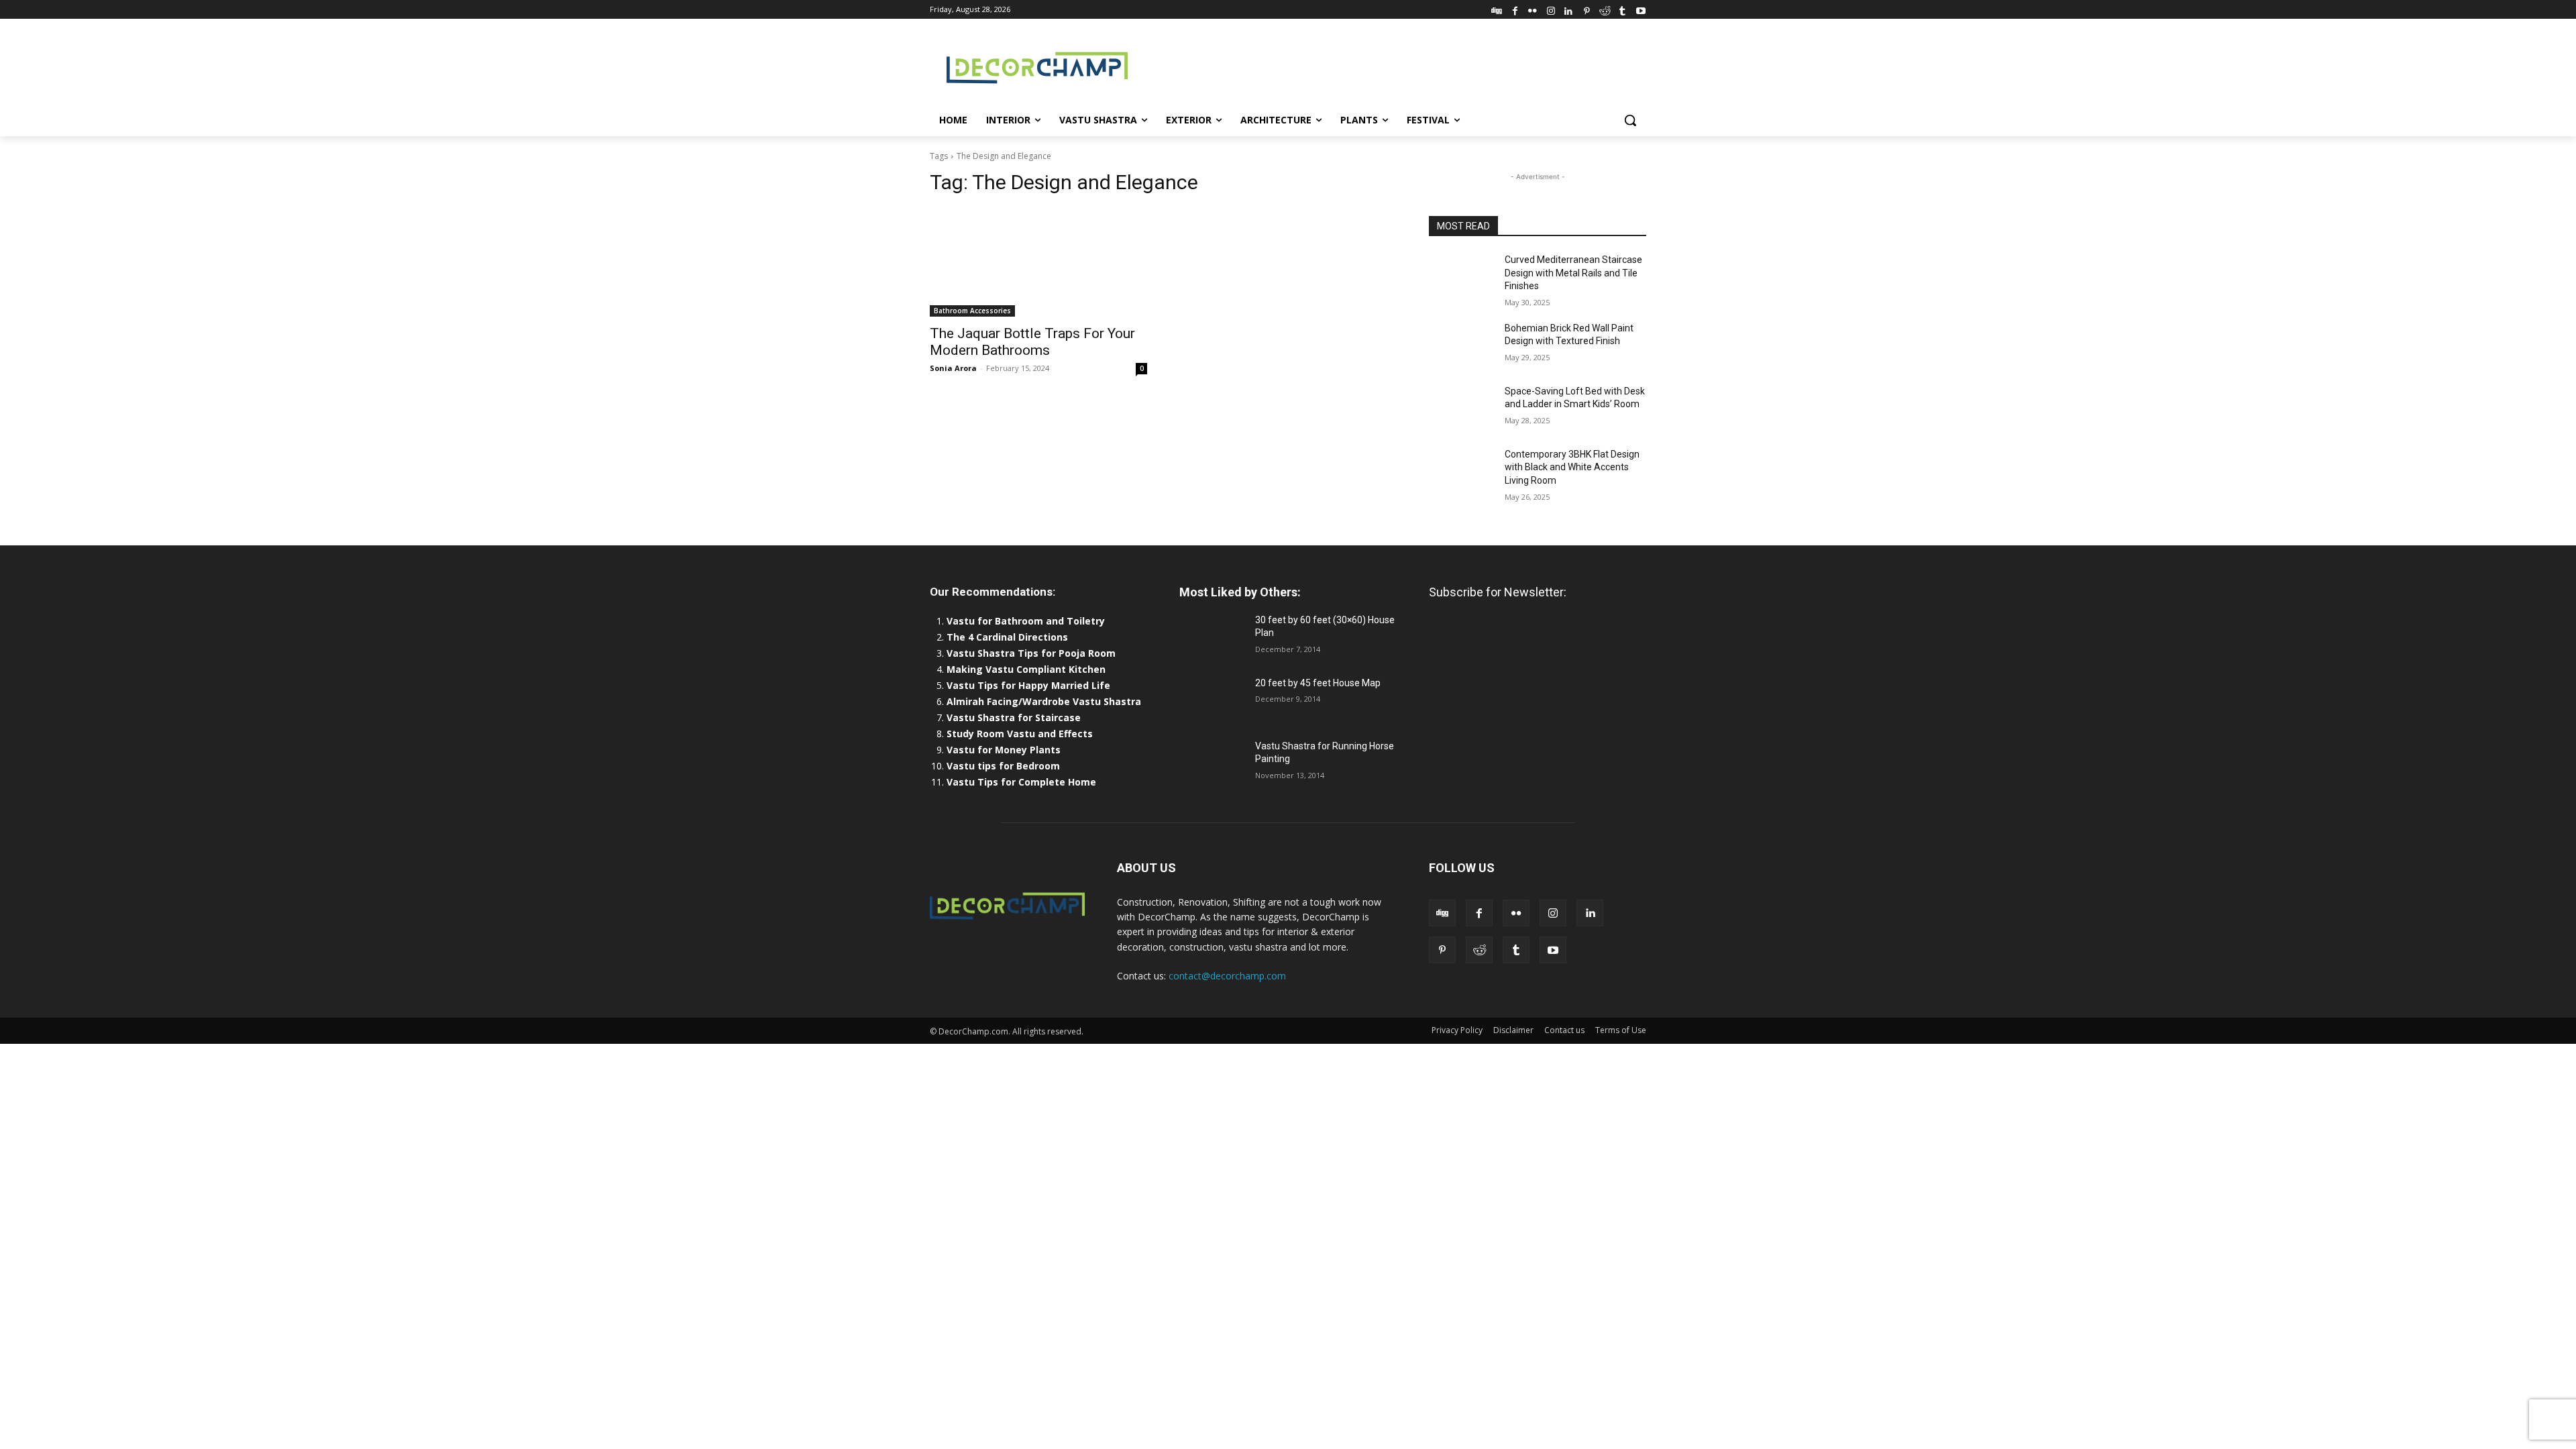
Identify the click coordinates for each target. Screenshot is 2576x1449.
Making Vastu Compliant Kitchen (1026, 669)
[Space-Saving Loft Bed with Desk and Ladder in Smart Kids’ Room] (1461, 408)
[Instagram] (1551, 9)
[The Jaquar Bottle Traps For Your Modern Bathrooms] (1038, 262)
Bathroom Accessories (972, 311)
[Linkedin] (1569, 9)
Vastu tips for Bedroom (1003, 766)
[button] (1630, 120)
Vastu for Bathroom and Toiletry (1027, 621)
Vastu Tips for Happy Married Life (1028, 685)
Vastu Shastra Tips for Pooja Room (1031, 653)
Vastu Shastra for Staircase (1014, 717)
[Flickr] (1533, 9)
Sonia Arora (953, 368)
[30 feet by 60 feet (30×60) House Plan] (1212, 637)
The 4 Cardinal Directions (1007, 637)
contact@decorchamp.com (1227, 976)
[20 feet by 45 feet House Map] (1212, 700)
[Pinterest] (1587, 9)
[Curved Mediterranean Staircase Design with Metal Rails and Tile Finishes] (1461, 276)
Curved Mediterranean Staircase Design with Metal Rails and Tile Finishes (1573, 273)
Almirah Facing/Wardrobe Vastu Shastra (1044, 701)
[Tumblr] (1622, 9)
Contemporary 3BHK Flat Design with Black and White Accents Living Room (1572, 467)
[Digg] (1497, 9)
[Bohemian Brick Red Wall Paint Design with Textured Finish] (1461, 345)
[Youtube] (1641, 9)
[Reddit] (1605, 9)
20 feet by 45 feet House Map (1318, 683)
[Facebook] (1515, 9)
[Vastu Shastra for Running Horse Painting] (1212, 763)
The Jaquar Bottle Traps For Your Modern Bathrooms (1032, 342)
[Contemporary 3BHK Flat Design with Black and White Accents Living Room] (1461, 471)
